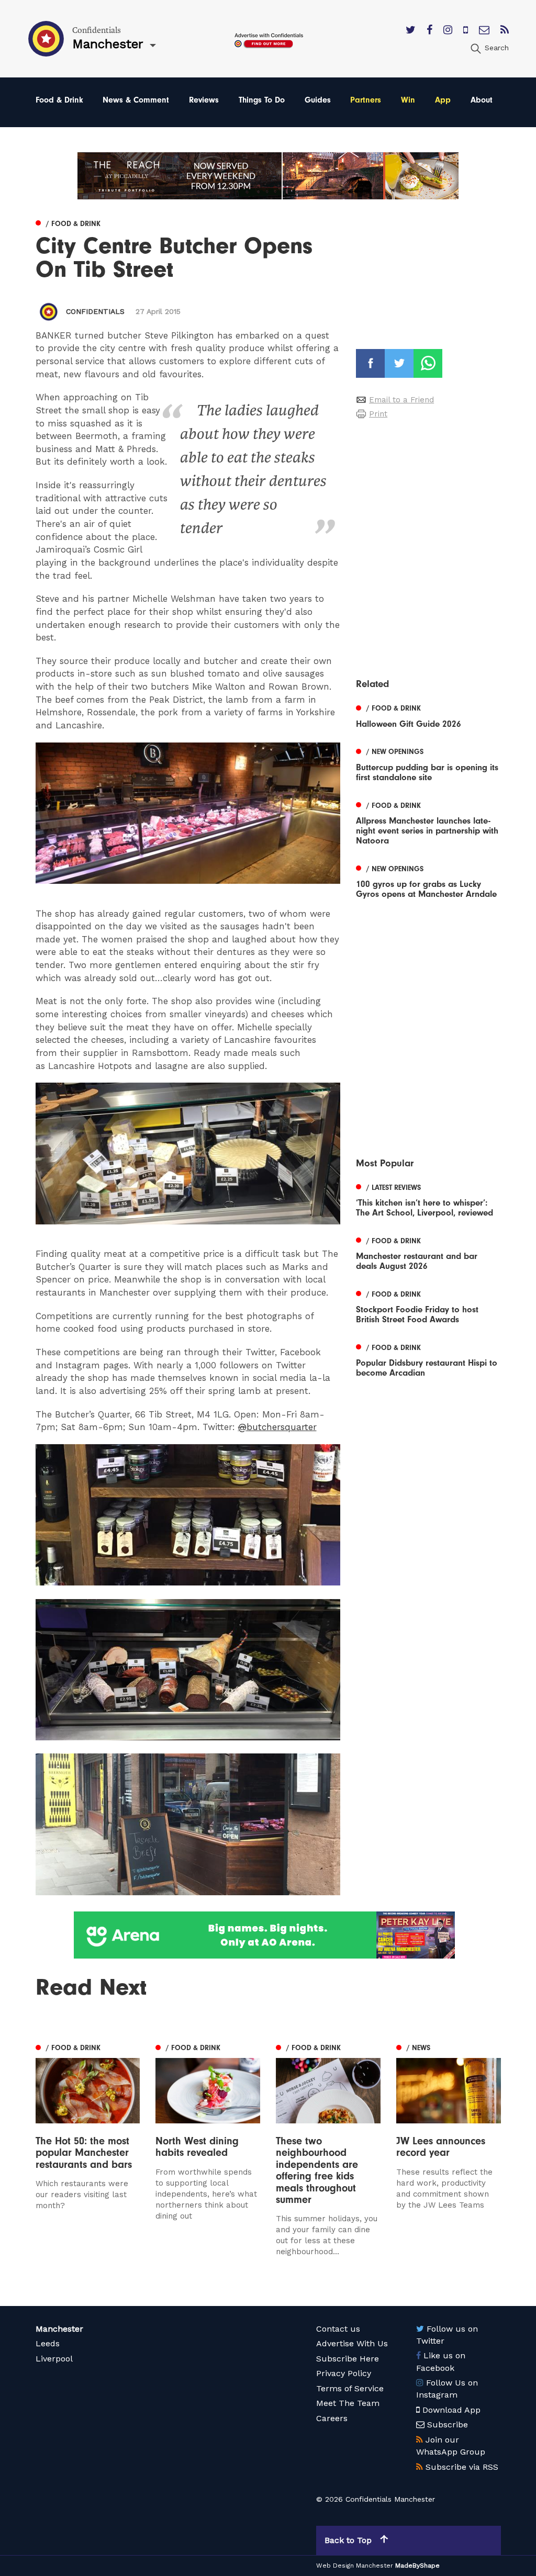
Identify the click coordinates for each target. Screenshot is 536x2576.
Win (408, 100)
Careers (332, 2418)
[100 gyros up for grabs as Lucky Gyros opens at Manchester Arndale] (428, 880)
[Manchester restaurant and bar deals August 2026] (428, 1252)
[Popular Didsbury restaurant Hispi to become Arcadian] (428, 1359)
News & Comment (136, 100)
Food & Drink (59, 100)
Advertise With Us (352, 2343)
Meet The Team (348, 2403)
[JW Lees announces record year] (449, 2157)
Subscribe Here (348, 2359)
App (443, 100)
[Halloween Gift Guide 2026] (428, 715)
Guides (318, 100)
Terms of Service (350, 2388)
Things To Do (262, 100)
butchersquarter (277, 1427)
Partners (366, 100)
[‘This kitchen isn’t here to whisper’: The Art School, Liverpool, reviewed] (428, 1199)
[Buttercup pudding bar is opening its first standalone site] (428, 763)
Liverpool (54, 2359)
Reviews (204, 100)
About (482, 100)
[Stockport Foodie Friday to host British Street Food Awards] (428, 1306)
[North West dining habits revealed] (208, 2149)
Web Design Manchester (355, 2566)
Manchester (59, 2329)
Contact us (338, 2329)
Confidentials (95, 311)
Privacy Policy (344, 2373)
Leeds (48, 2343)
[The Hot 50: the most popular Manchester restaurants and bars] (88, 2149)
